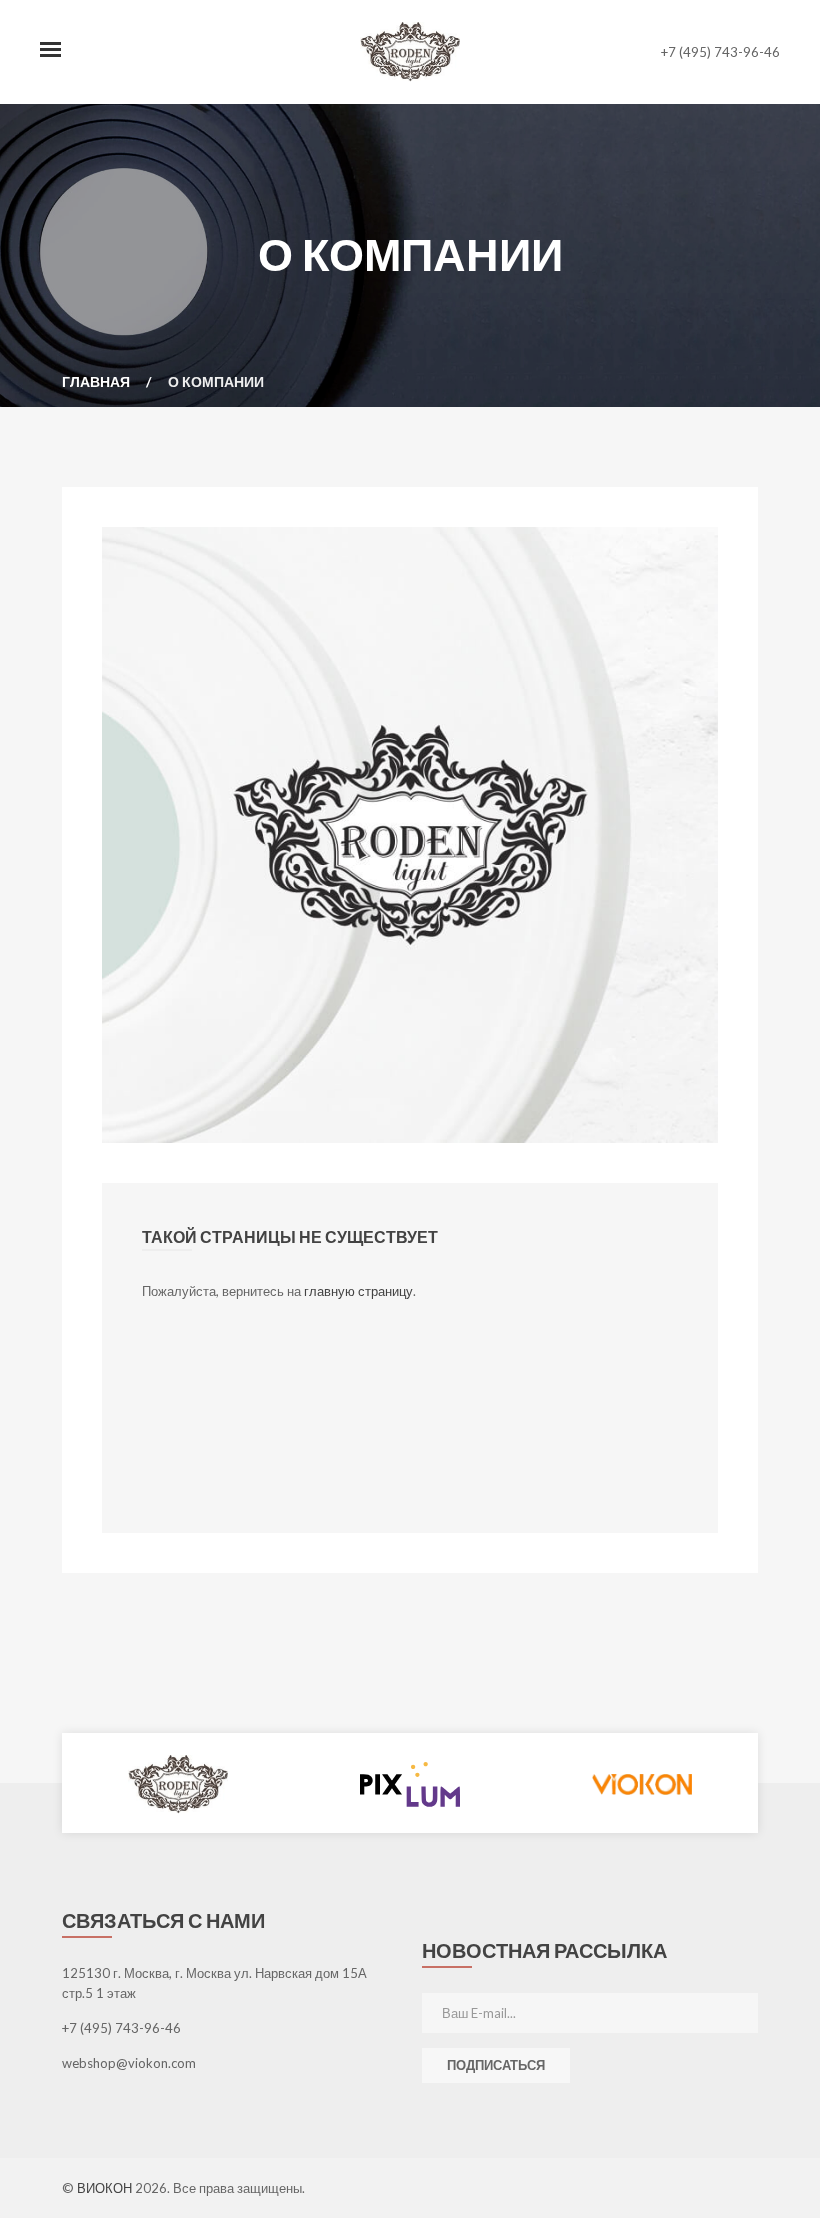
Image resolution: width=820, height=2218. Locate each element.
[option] (178, 1783)
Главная (96, 381)
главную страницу (358, 1291)
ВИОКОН (106, 2188)
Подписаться (496, 2065)
